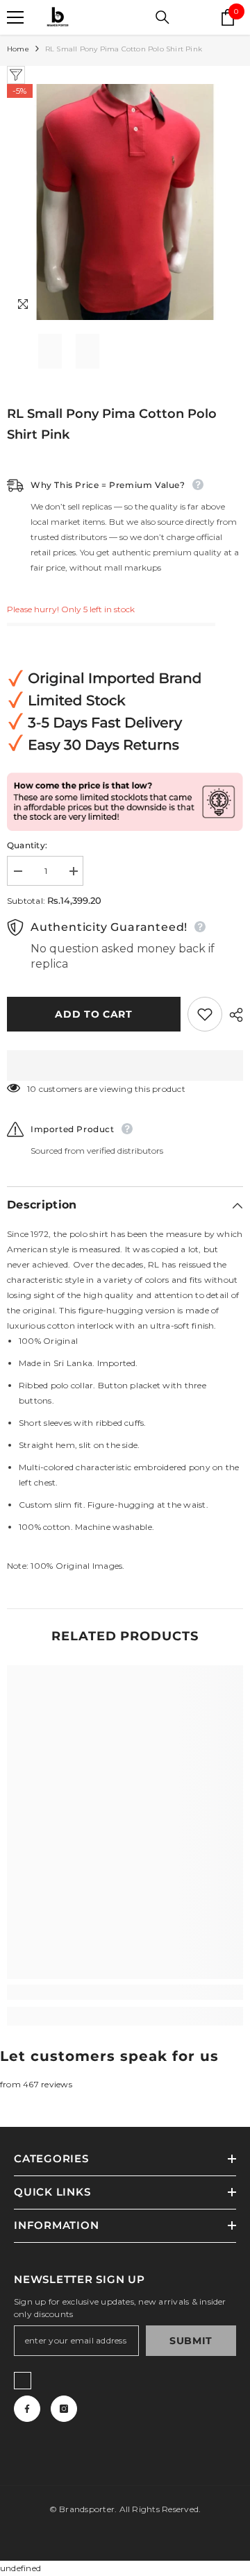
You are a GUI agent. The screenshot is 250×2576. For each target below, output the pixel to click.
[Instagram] (64, 2409)
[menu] (15, 17)
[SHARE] (233, 1015)
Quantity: (27, 845)
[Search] (162, 17)
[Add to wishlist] (205, 1014)
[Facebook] (27, 2409)
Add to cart (97, 1014)
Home (18, 49)
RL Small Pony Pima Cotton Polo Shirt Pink (112, 424)
